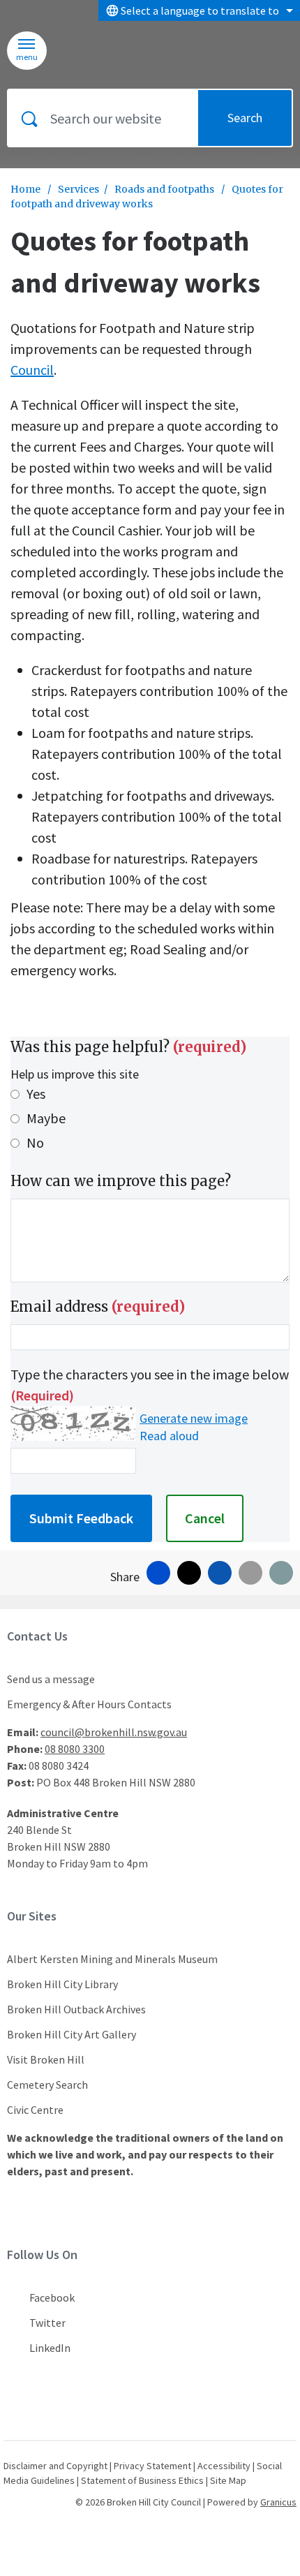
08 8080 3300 (75, 1749)
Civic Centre (35, 2110)
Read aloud (169, 1436)
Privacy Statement (152, 2466)
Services (78, 189)
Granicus (278, 2502)
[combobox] (199, 10)
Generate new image (194, 1419)
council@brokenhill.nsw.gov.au (114, 1732)
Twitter (47, 2323)
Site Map (228, 2480)
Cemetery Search (47, 2085)
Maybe (46, 1118)
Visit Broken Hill (46, 2059)
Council (32, 370)
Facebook (52, 2297)
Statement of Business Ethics (142, 2480)
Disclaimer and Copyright (55, 2466)
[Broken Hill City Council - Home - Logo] (110, 51)
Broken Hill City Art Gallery (72, 2034)
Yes (36, 1094)
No (35, 1142)
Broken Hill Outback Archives (76, 2009)
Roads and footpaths (165, 189)
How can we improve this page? (121, 1181)
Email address (98, 1306)
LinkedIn (50, 2348)
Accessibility (224, 2466)
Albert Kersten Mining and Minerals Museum (112, 1959)
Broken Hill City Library (62, 1984)
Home (25, 189)
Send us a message (51, 1679)
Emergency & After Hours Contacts (89, 1704)
